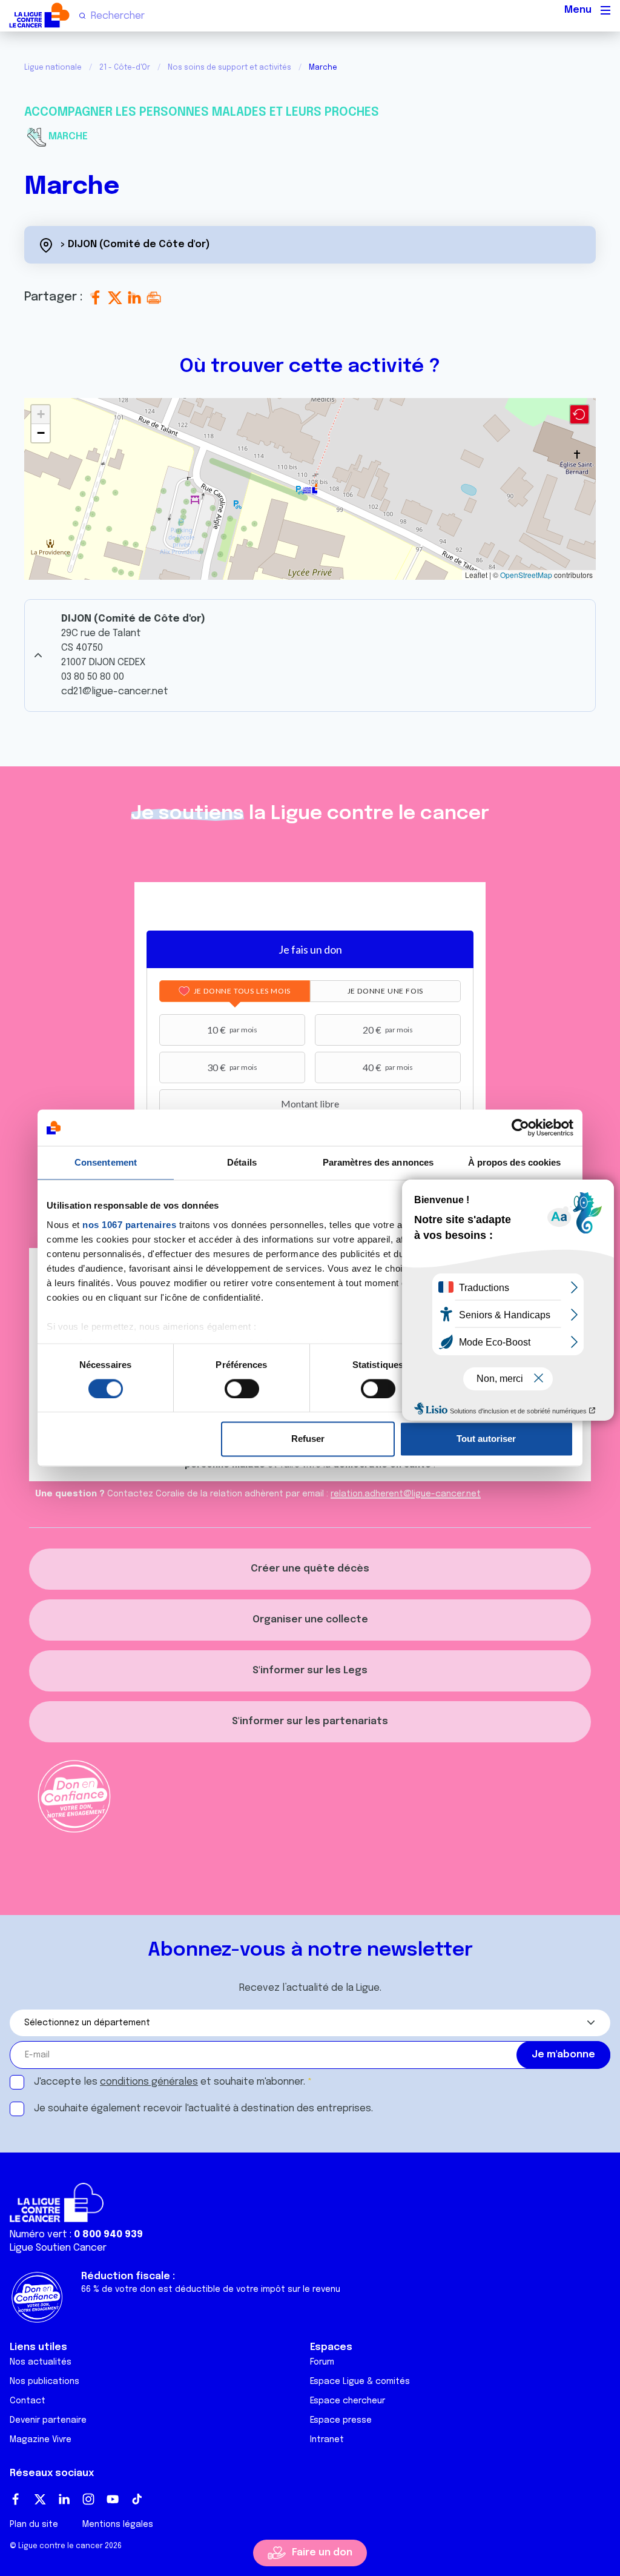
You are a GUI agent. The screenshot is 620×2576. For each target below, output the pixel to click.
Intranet (327, 2440)
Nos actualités (41, 2362)
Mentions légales (118, 2525)
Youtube (113, 2499)
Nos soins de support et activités (229, 68)
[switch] (242, 1389)
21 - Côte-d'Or (125, 68)
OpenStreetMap (526, 575)
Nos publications (45, 2382)
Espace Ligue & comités (360, 2382)
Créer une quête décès (310, 1569)
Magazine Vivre (41, 2440)
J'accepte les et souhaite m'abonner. (170, 2082)
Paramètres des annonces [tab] (378, 1162)
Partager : (55, 297)
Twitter (40, 2499)
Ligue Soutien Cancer (58, 2248)
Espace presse (341, 2420)
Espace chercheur (348, 2401)
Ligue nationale (53, 68)
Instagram (88, 2499)
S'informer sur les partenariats (310, 1721)
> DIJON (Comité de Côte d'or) (135, 244)
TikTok (137, 2499)
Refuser (308, 1439)
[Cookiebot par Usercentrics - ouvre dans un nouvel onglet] (520, 1127)
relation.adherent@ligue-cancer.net (406, 1494)
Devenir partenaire (48, 2420)
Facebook (16, 2499)
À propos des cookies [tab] (515, 1162)
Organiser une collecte (310, 1620)
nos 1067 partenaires (129, 1225)
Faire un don (322, 2553)
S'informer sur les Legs (310, 1671)
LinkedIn (64, 2499)
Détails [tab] (242, 1162)
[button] (310, 489)
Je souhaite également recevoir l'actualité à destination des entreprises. (203, 2109)
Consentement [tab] (106, 1162)
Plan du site (34, 2525)
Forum (322, 2362)
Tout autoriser (486, 1439)
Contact (28, 2401)
